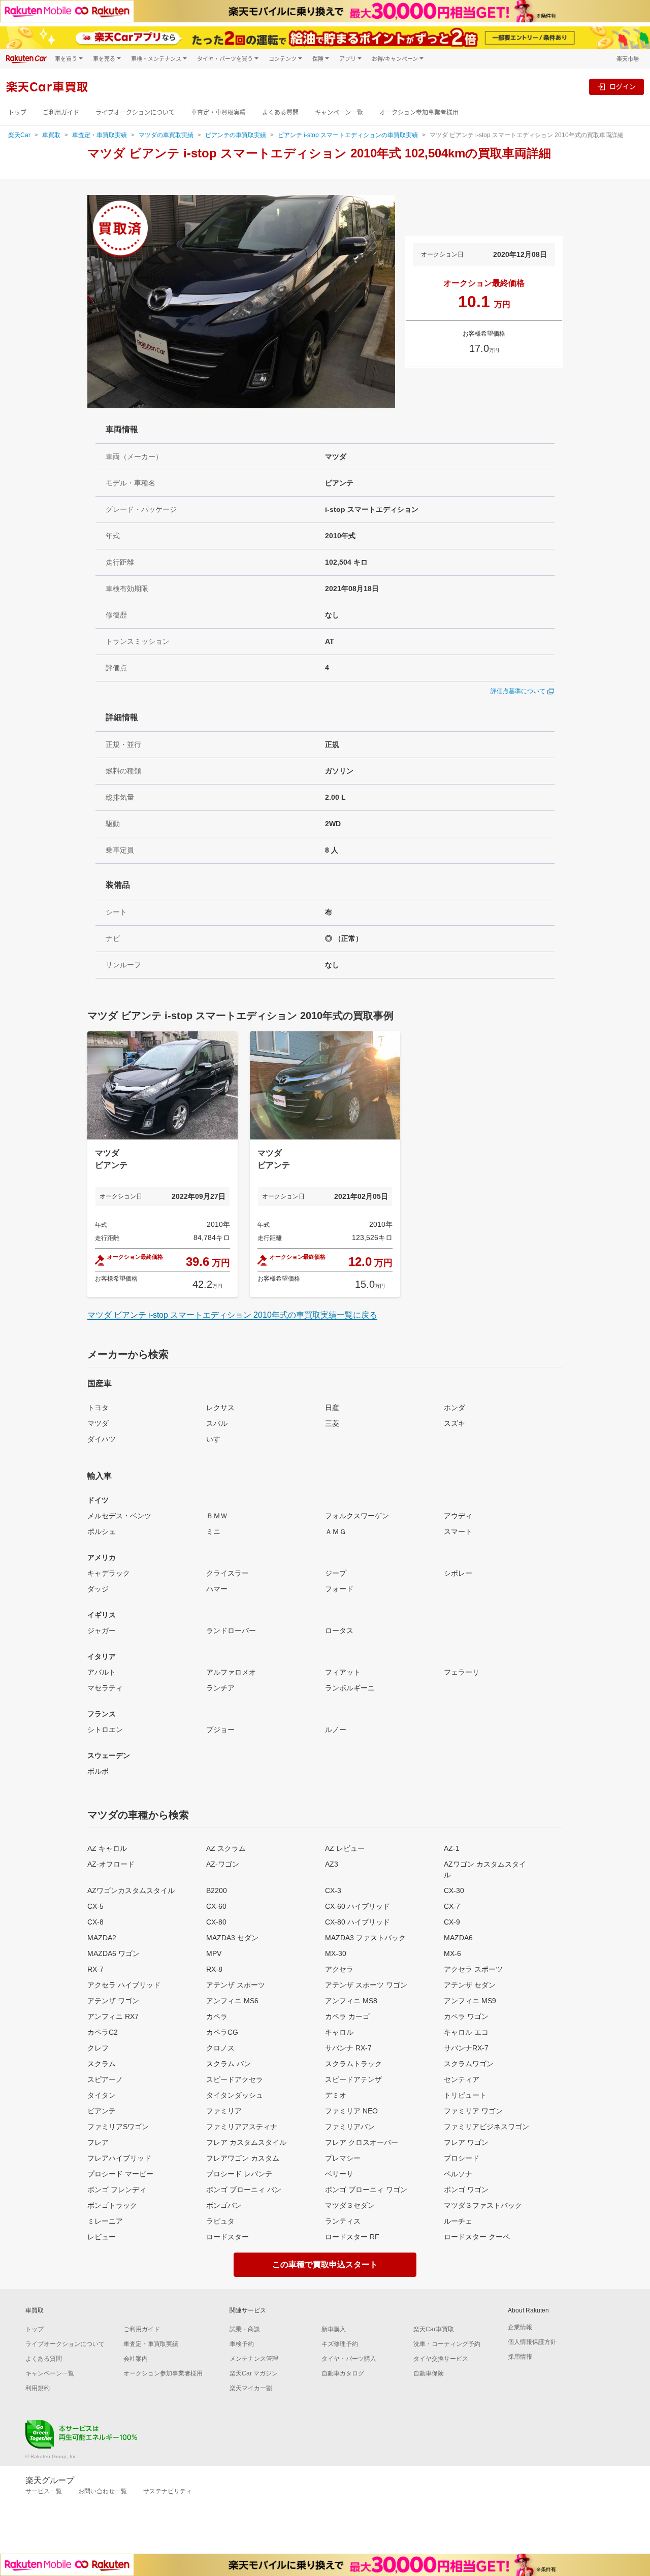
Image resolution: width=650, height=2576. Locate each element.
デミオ (336, 2095)
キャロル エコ (466, 2032)
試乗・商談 (245, 2329)
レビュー (102, 2237)
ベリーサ (339, 2174)
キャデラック (109, 1573)
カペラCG (222, 2032)
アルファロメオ (231, 1672)
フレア (98, 2142)
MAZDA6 (458, 1938)
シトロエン (105, 1730)
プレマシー (343, 2158)
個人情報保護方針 (532, 2342)
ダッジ (98, 1589)
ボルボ (98, 1771)
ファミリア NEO (351, 2111)
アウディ (458, 1516)
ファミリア (224, 2111)
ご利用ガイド (61, 112)
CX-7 (452, 1906)
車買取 (51, 135)
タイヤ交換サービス (441, 2359)
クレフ (98, 2048)
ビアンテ (102, 2111)
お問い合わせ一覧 (103, 2491)
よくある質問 (280, 112)
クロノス (220, 2048)
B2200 (217, 1890)
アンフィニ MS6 (232, 2001)
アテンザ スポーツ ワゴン (366, 1985)
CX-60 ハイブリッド (357, 1906)
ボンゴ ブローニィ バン (244, 2190)
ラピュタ (220, 2221)
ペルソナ (458, 2174)
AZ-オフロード (111, 1864)
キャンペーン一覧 (339, 112)
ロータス (339, 1631)
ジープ (336, 1573)
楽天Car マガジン (254, 2373)
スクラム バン (229, 2064)
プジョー (220, 1730)
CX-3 (333, 1890)
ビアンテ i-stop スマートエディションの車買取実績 (348, 135)
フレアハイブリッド (119, 2158)
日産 (332, 1408)
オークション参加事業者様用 (419, 112)
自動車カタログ (343, 2373)
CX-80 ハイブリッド (357, 1922)
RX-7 (95, 1969)
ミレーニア (105, 2221)
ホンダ (454, 1408)
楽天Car (19, 135)
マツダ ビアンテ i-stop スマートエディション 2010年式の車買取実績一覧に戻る (232, 1315)
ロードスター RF (352, 2237)
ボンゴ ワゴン (466, 2190)
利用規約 (38, 2388)
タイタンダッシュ (235, 2095)
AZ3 (332, 1864)
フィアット (343, 1672)
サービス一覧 (44, 2491)
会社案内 (136, 2359)
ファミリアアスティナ (242, 2127)
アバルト (102, 1672)
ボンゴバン (224, 2205)
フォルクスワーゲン (357, 1516)
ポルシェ (102, 1531)
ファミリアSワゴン (118, 2127)
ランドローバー (231, 1631)
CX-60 (216, 1906)
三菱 (332, 1423)
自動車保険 (429, 2373)
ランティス (343, 2221)
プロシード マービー (120, 2174)
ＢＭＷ (217, 1516)
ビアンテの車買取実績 (236, 135)
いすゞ (217, 1439)
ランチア (220, 1688)
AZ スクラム (226, 1848)
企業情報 (520, 2327)
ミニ (213, 1531)
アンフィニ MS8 (351, 2001)
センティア (462, 2079)
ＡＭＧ (336, 1531)
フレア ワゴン (466, 2142)
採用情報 (520, 2357)
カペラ (217, 2016)
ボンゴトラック (112, 2205)
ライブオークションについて (135, 112)
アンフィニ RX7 (113, 2016)
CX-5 (95, 1906)
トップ (17, 112)
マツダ (98, 1423)
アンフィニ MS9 (470, 2001)
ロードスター (227, 2237)
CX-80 (216, 1922)
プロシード (462, 2158)
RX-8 (214, 1969)
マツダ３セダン (350, 2205)
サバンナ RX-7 (348, 2048)
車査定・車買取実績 (218, 112)
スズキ (454, 1423)
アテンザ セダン (470, 1985)
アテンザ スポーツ (236, 1985)
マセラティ (105, 1688)
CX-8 (95, 1922)
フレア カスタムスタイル (246, 2142)
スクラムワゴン (469, 2064)
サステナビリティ (168, 2491)
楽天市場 (628, 59)
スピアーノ (105, 2079)
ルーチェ (458, 2221)
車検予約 (242, 2344)
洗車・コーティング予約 (447, 2344)
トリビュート (465, 2095)
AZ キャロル (107, 1848)
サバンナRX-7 (466, 2048)
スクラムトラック (353, 2064)
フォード (339, 1589)
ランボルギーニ (350, 1688)
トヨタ (98, 1408)
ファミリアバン (350, 2127)
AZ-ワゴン (223, 1864)
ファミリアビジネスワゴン (486, 2127)
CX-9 (452, 1922)
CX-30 (454, 1890)
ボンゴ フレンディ (117, 2190)
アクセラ (339, 1969)
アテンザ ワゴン (113, 2001)
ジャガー (102, 1631)
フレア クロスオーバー (362, 2142)
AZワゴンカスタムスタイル (131, 1890)
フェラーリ (462, 1672)
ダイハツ (102, 1439)
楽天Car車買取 (434, 2329)
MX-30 (336, 1953)
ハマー (217, 1589)
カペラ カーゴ (347, 2016)
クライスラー (227, 1573)
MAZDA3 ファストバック (365, 1938)
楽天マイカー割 (251, 2388)
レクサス (220, 1408)
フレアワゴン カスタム (243, 2158)
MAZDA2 (102, 1938)
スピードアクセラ (235, 2079)
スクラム (102, 2064)
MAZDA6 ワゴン (113, 1953)
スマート (458, 1531)
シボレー (458, 1573)
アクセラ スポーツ (473, 1969)
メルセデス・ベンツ (119, 1516)
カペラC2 (103, 2032)
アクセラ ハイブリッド (124, 1985)
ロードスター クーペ (477, 2237)
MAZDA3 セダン (232, 1938)
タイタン (102, 2095)
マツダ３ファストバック (483, 2205)
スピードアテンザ (353, 2079)
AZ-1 (452, 1848)
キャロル (339, 2032)
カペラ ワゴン (466, 2016)
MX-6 (452, 1953)
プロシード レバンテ (239, 2174)
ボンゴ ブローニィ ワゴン (366, 2190)
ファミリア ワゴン (473, 2111)
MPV (214, 1953)
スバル (217, 1423)
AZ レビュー (345, 1848)
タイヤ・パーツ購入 (349, 2359)
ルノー (336, 1730)
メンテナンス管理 (254, 2359)
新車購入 (334, 2329)
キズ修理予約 (340, 2344)
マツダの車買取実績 (166, 135)
